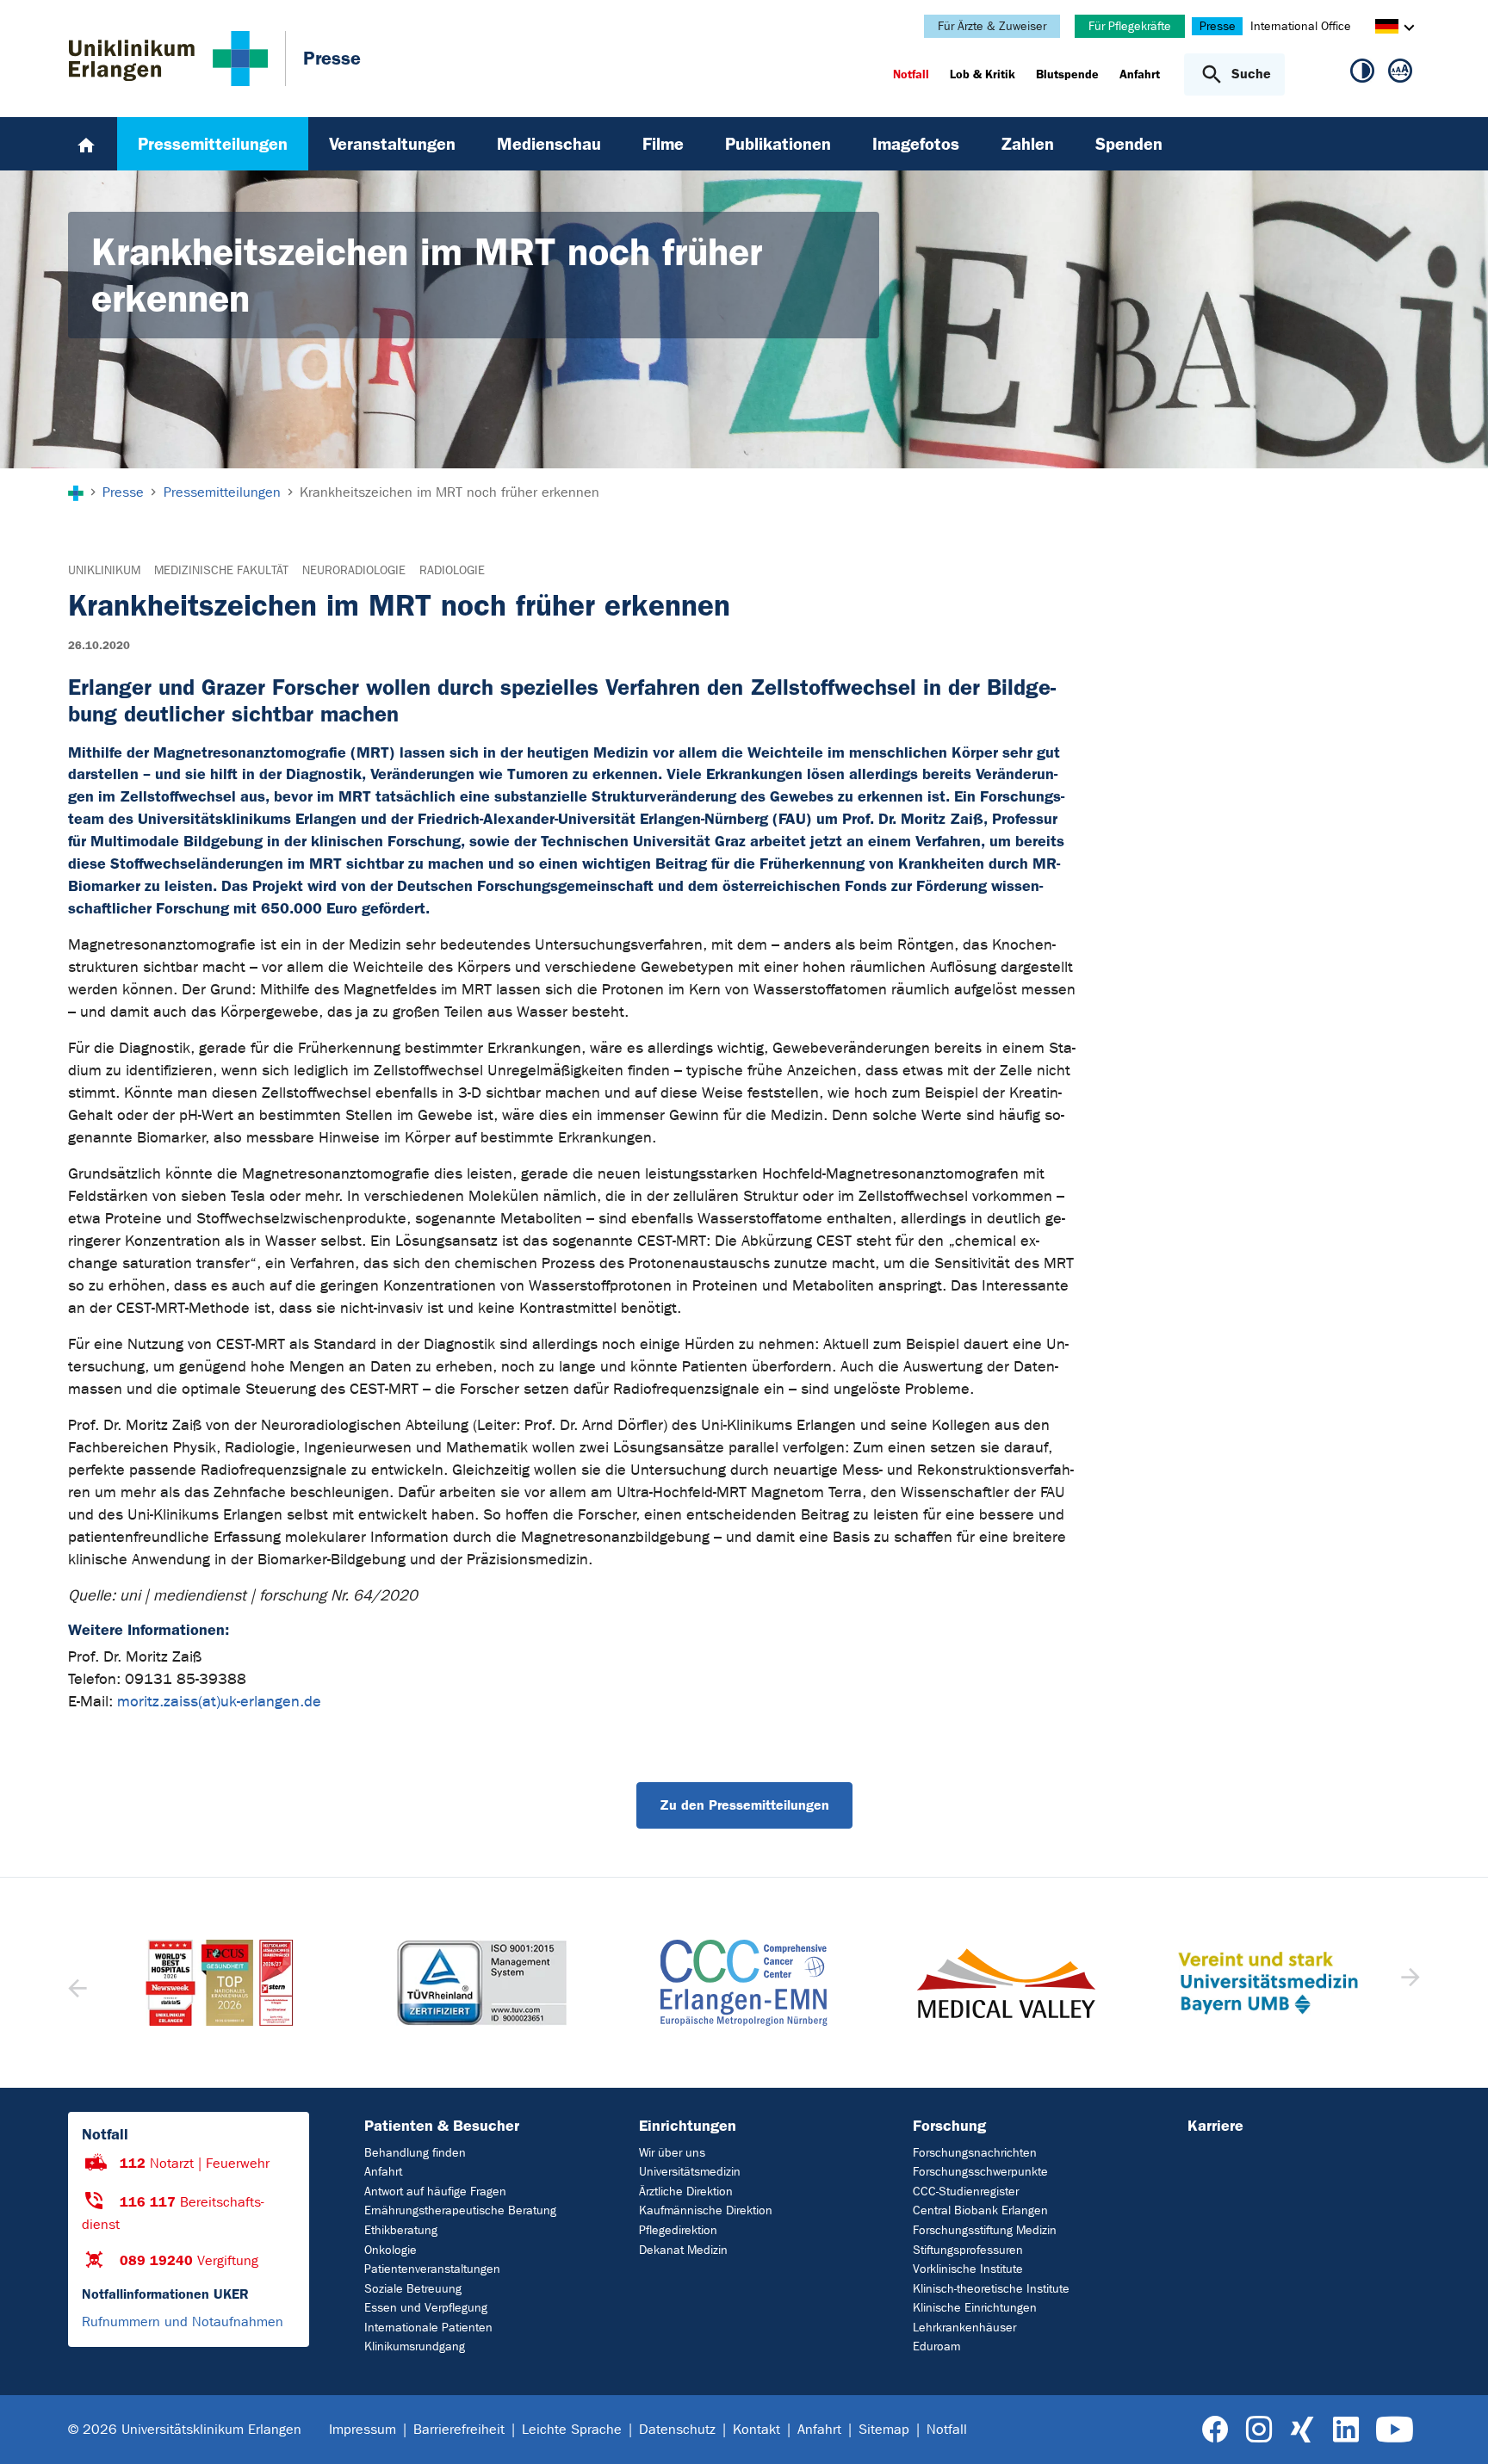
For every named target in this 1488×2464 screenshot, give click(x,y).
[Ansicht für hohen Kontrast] (1362, 74)
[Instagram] (1259, 2430)
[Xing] (1302, 2430)
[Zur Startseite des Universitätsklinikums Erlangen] (168, 59)
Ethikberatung (401, 2230)
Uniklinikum (104, 570)
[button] (1408, 1983)
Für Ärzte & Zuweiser (992, 26)
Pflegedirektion (678, 2230)
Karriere (1215, 2126)
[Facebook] (1215, 2430)
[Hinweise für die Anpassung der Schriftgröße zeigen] (1400, 74)
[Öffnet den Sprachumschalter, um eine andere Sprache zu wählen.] (1387, 29)
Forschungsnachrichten (975, 2153)
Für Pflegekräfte (1130, 26)
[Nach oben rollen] (1454, 2429)
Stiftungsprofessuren (968, 2250)
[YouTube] (1395, 2430)
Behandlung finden (415, 2153)
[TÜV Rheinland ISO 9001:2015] (220, 1983)
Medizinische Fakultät (221, 570)
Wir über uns (672, 2153)
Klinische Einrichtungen (975, 2308)
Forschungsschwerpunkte (980, 2172)
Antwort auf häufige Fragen (435, 2192)
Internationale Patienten (428, 2328)
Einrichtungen (688, 2126)
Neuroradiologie (354, 570)
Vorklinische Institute (968, 2269)
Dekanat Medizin (683, 2250)
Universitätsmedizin (690, 2172)
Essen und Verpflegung (426, 2308)
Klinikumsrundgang (415, 2346)
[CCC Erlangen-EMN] (481, 1983)
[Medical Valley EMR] (744, 1983)
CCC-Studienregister (966, 2192)
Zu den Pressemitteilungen (744, 1805)
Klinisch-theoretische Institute (991, 2289)
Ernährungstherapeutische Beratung (460, 2210)
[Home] (86, 144)
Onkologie (391, 2250)
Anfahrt (383, 2172)
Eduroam (936, 2346)
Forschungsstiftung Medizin (985, 2230)
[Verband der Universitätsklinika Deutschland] (1268, 1983)
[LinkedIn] (1345, 2430)
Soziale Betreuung (413, 2289)
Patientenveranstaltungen (432, 2269)
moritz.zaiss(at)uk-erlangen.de (219, 1702)
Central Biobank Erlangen (980, 2210)
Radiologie (452, 570)
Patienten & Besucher (442, 2126)
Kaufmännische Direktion (706, 2210)
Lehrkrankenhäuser (964, 2328)
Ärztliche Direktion (686, 2192)
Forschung (949, 2126)
